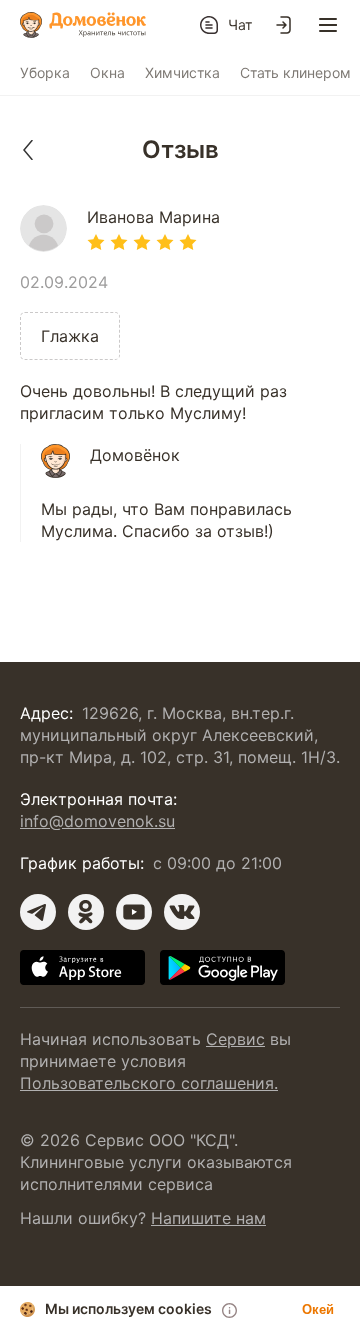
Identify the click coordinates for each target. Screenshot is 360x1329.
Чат (240, 24)
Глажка (70, 336)
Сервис (235, 1039)
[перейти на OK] (86, 912)
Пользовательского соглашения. (149, 1083)
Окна (107, 72)
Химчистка (182, 72)
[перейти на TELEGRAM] (38, 912)
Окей (318, 1309)
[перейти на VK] (182, 912)
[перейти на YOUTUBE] (134, 912)
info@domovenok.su (97, 821)
